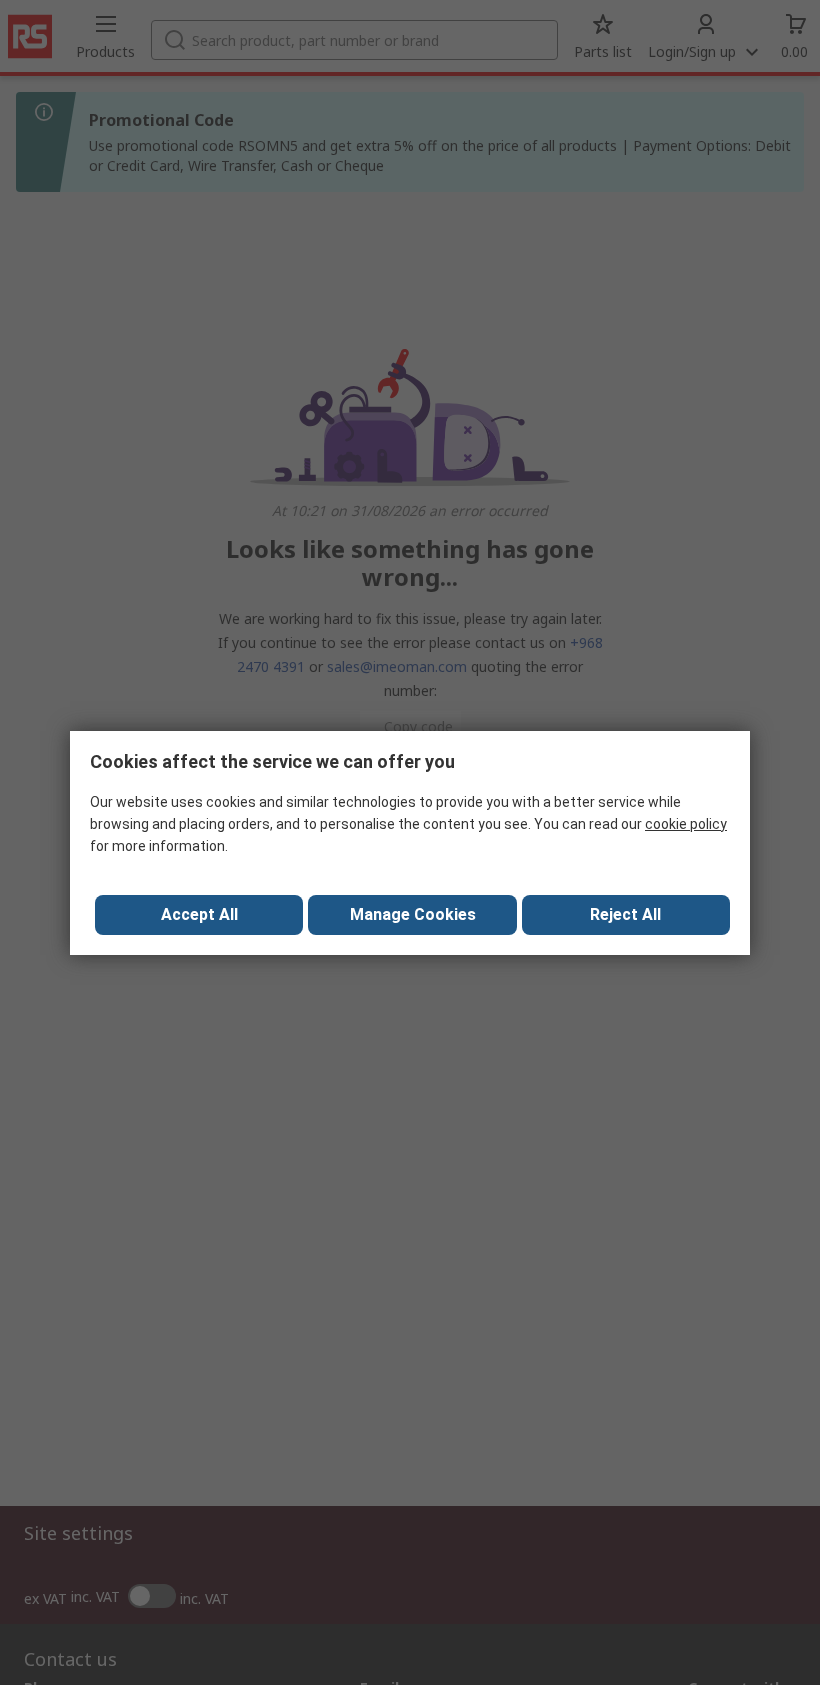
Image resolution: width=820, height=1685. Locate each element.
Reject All (625, 914)
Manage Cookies (413, 914)
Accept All (199, 914)
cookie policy (686, 824)
